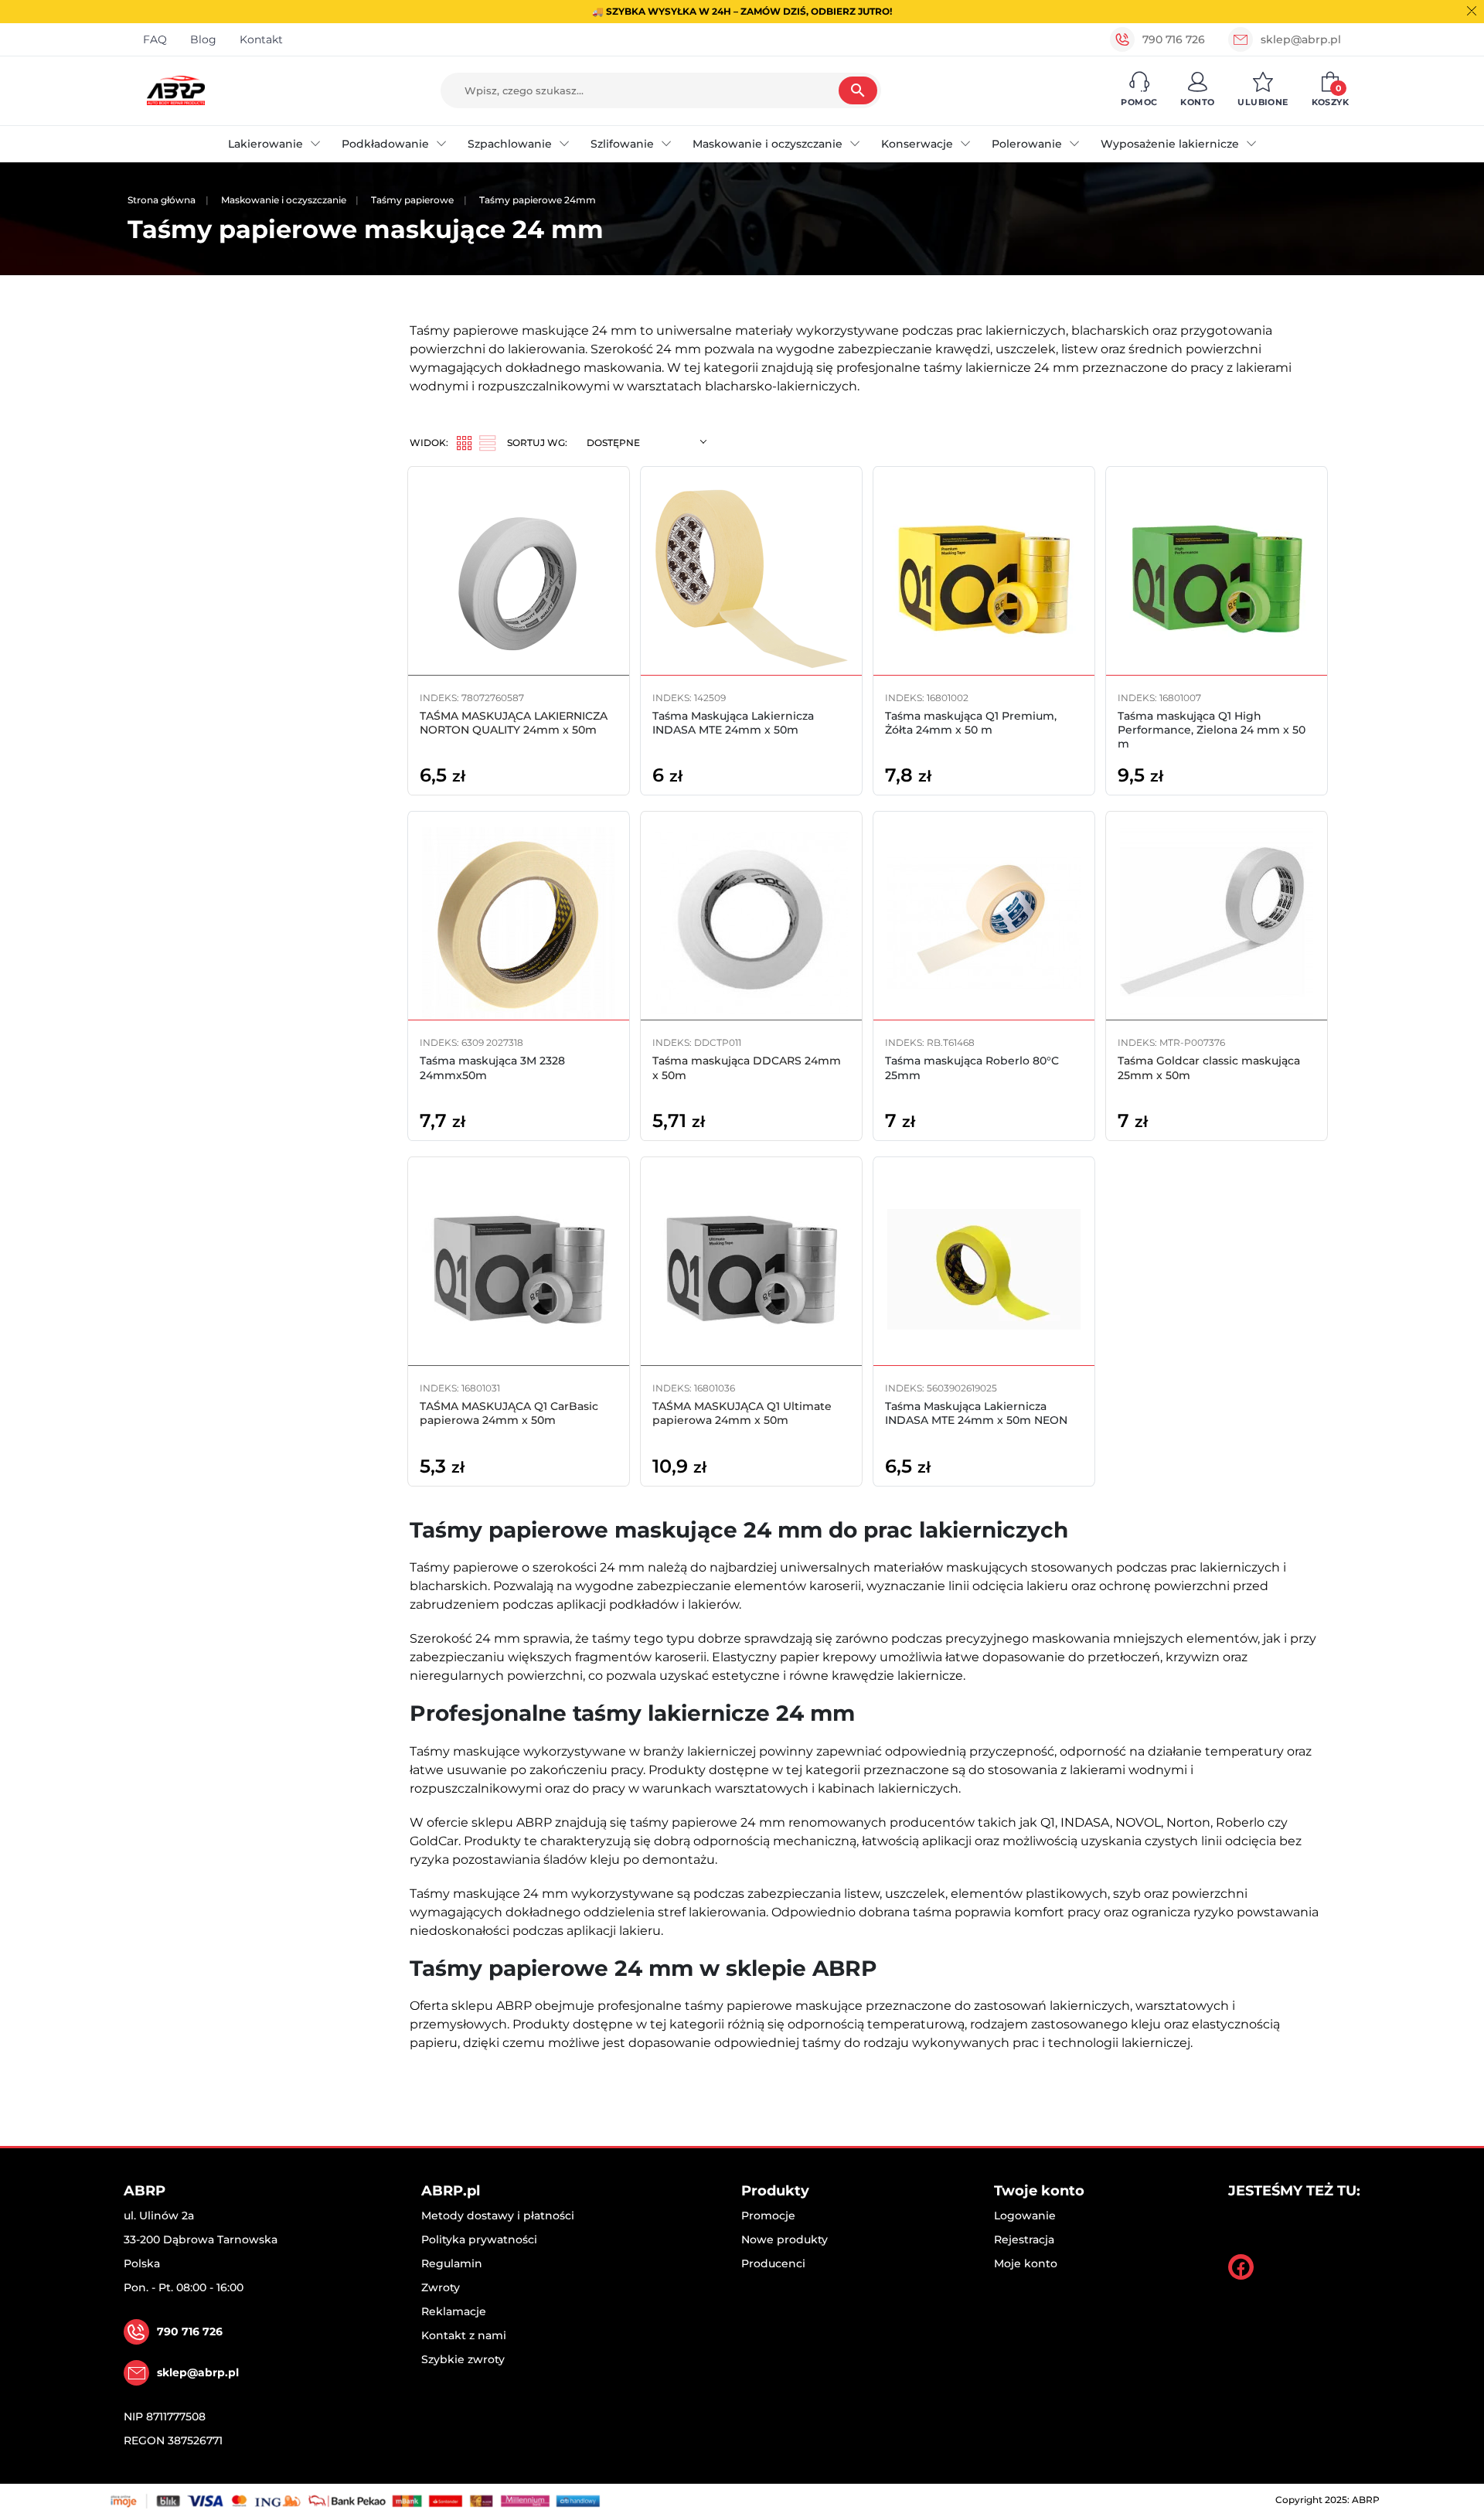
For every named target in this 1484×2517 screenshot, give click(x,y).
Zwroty (441, 2287)
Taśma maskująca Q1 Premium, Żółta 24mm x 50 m (971, 723)
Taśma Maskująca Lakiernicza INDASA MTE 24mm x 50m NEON (976, 1413)
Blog (203, 39)
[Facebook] (1241, 2267)
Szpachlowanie (510, 144)
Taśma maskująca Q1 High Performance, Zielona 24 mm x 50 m (1212, 730)
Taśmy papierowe (412, 200)
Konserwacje (917, 144)
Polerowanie (1027, 144)
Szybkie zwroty (463, 2359)
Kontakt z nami (464, 2335)
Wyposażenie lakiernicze (1170, 144)
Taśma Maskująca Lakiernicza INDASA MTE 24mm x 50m (733, 723)
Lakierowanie (265, 144)
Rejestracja (1024, 2239)
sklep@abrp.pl (1301, 39)
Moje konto (1026, 2263)
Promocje (768, 2216)
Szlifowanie (622, 144)
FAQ (155, 39)
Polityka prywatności (479, 2239)
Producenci (773, 2263)
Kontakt (261, 39)
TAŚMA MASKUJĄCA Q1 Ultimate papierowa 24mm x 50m (742, 1413)
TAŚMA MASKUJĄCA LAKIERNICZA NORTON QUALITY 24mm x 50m (514, 723)
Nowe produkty (785, 2239)
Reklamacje (454, 2311)
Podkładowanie (385, 144)
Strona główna (162, 200)
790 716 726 (1174, 39)
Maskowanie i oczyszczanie (768, 144)
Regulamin (452, 2263)
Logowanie (1025, 2216)
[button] (1139, 90)
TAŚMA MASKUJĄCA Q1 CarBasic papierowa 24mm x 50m (509, 1413)
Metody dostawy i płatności (498, 2216)
